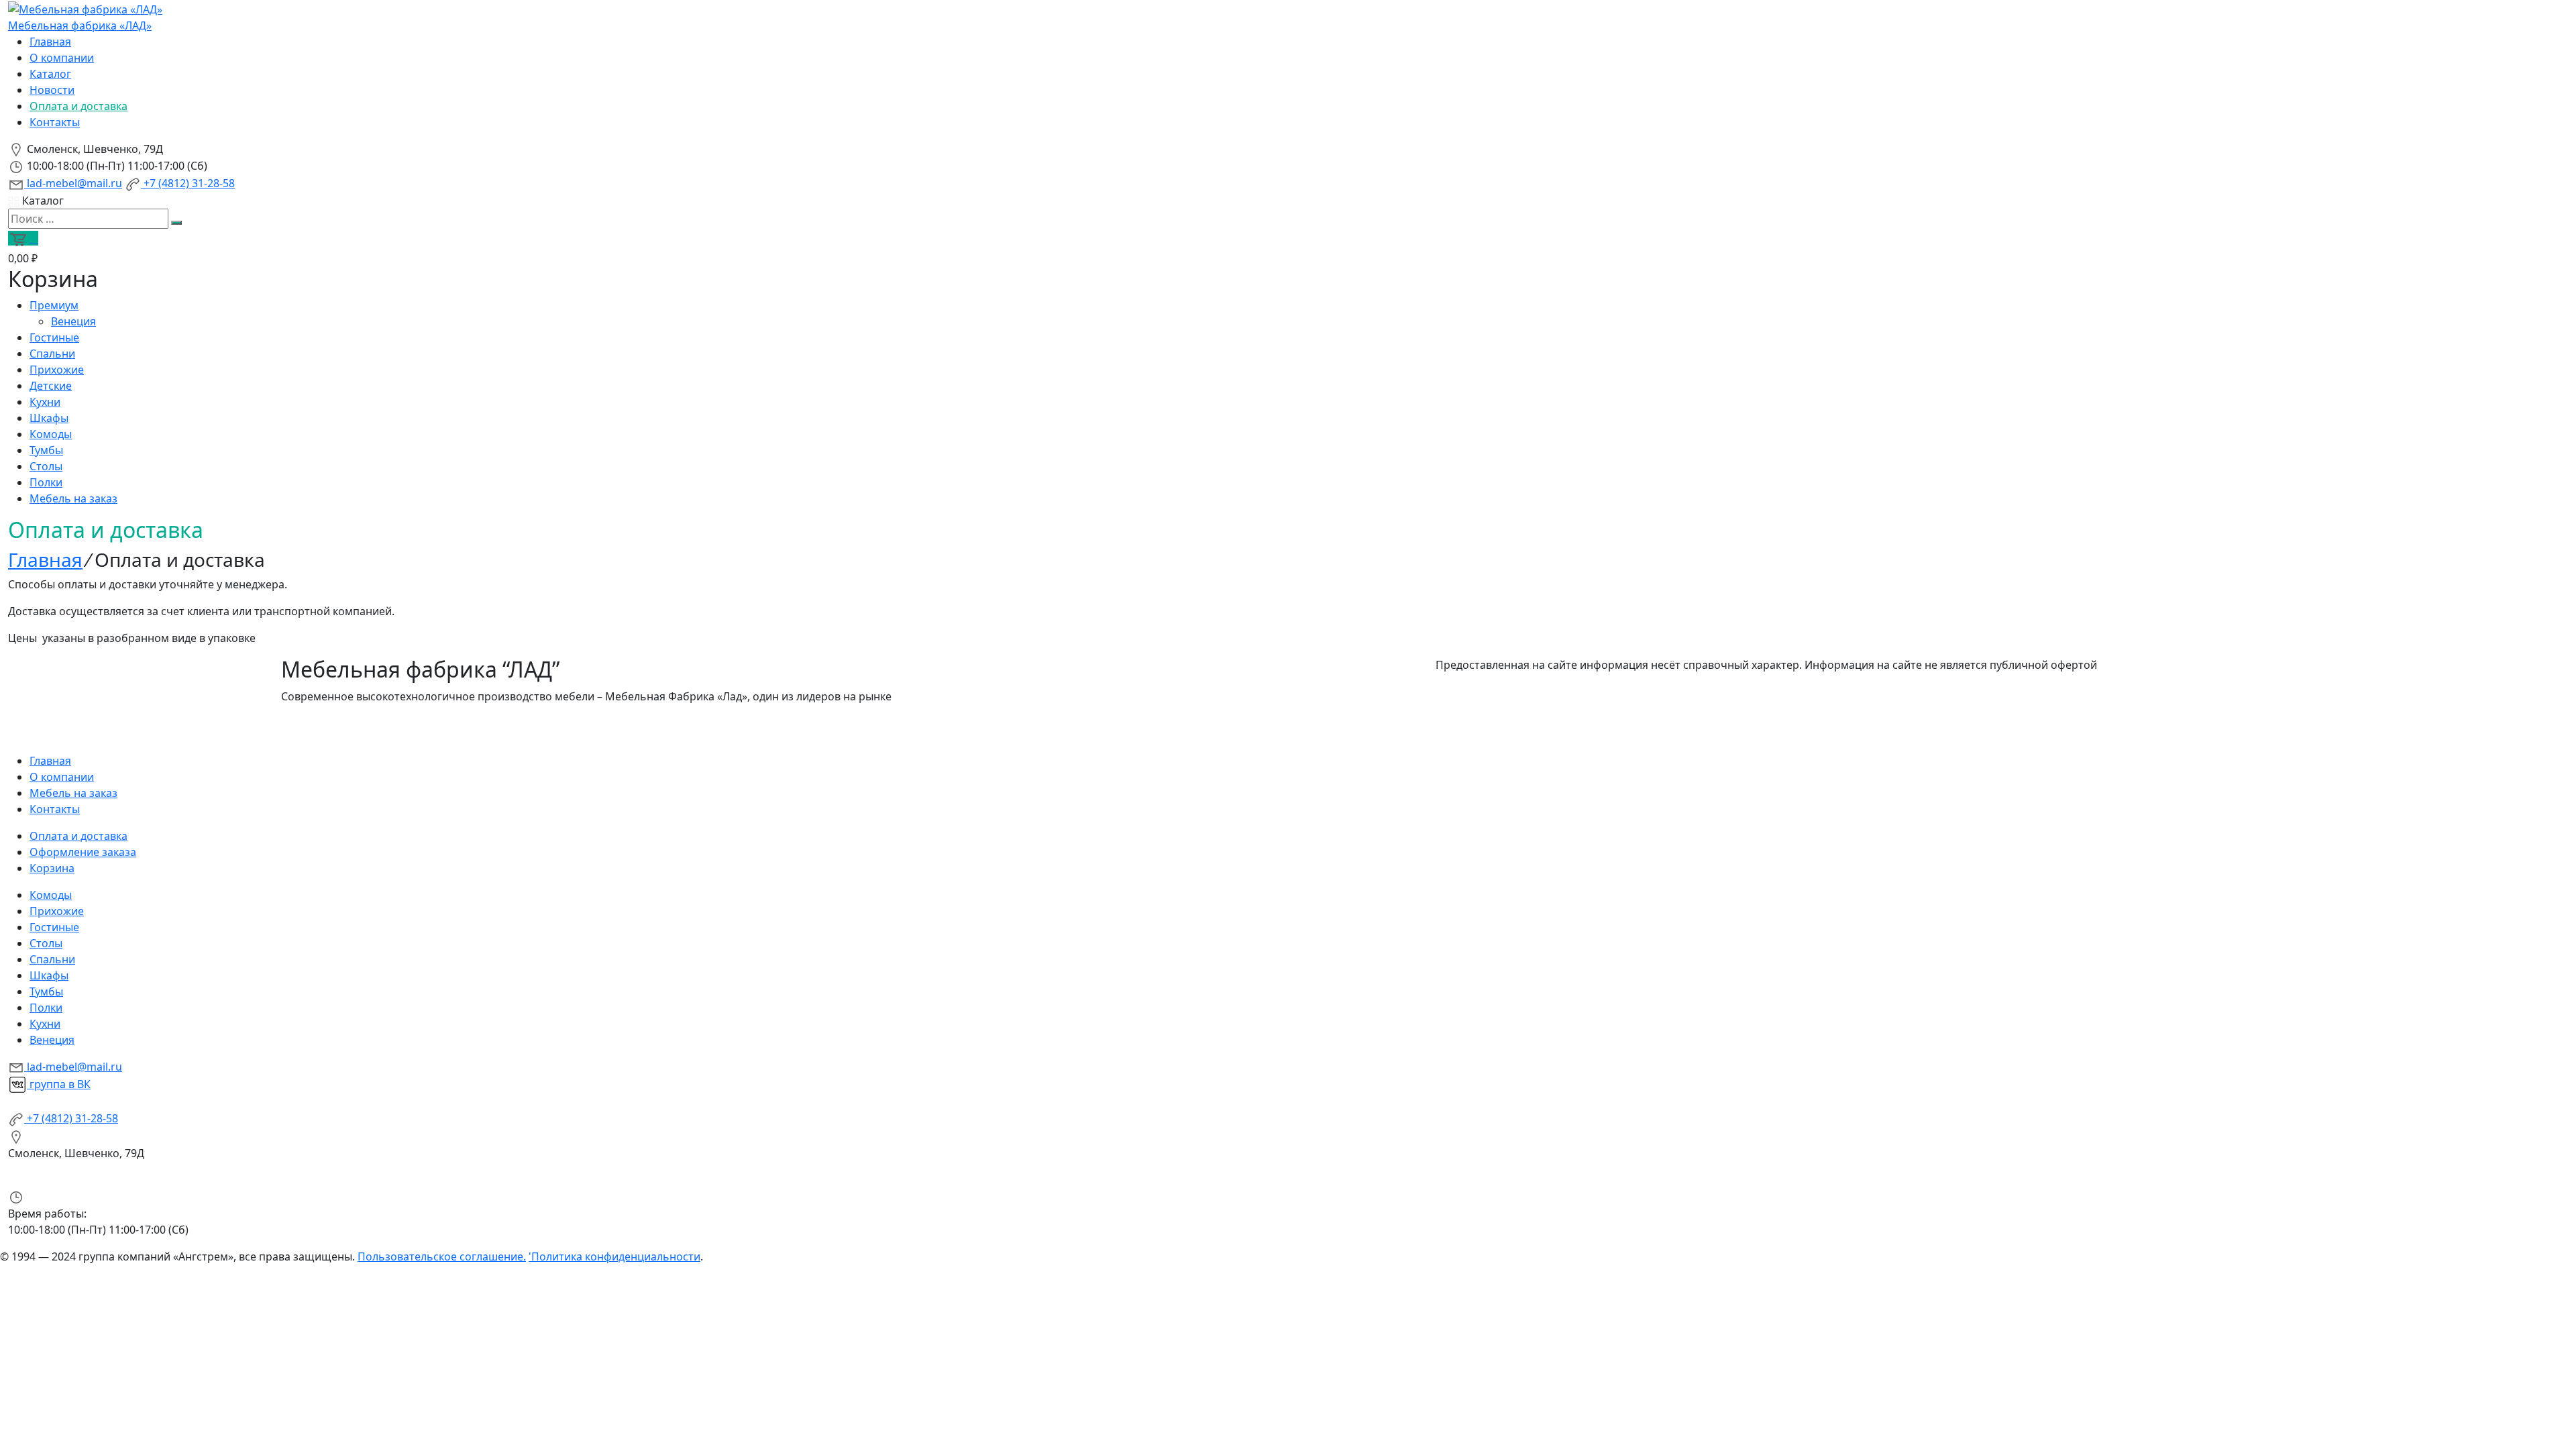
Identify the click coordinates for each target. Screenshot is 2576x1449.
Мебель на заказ (73, 498)
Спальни (52, 354)
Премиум (54, 305)
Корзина (52, 868)
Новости (52, 90)
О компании (62, 58)
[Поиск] (176, 223)
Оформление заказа (83, 852)
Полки (46, 482)
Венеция (73, 321)
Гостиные (54, 337)
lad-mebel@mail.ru (73, 183)
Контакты (55, 122)
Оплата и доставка (78, 106)
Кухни (45, 402)
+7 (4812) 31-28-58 (188, 183)
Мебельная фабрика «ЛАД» (80, 25)
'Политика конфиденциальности (614, 1256)
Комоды (51, 434)
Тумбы (46, 450)
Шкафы (49, 418)
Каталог (50, 74)
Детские (51, 386)
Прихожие (57, 370)
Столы (46, 466)
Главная (50, 42)
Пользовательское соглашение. (442, 1256)
